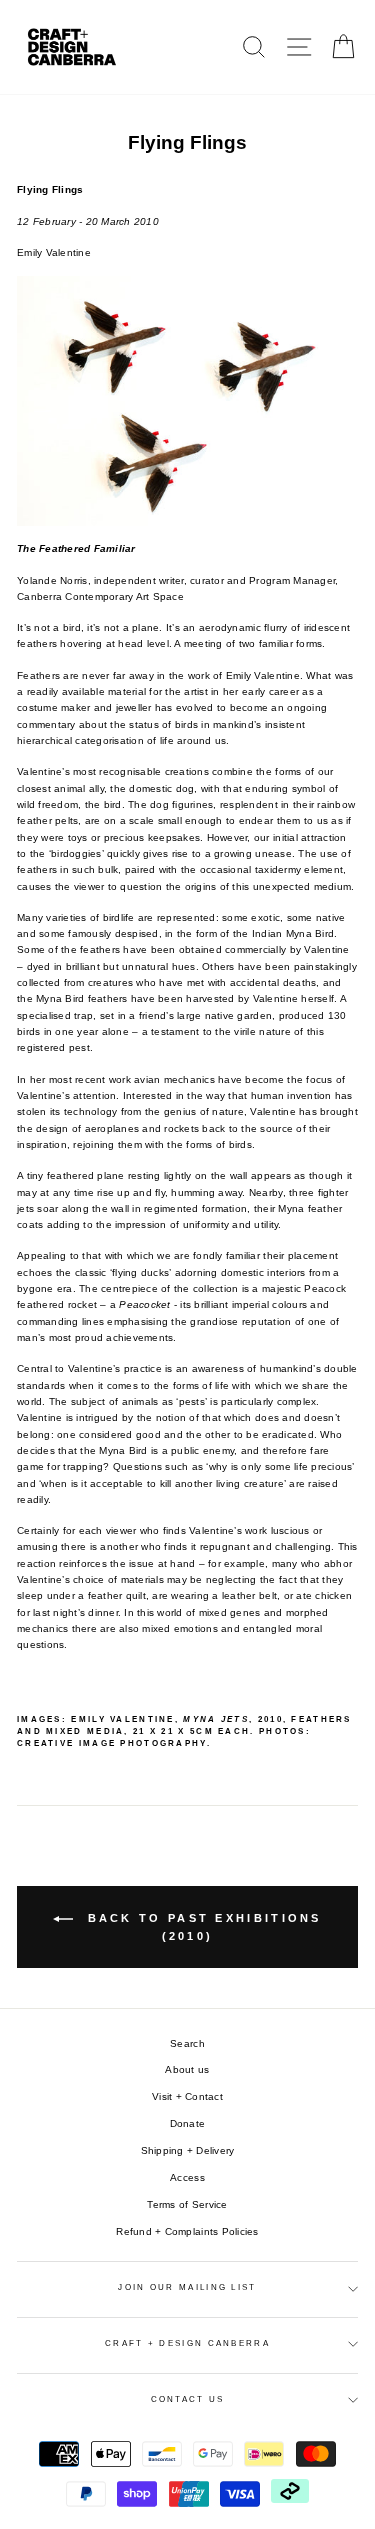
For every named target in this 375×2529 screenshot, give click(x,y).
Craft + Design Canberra (187, 2343)
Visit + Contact (187, 2096)
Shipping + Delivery (188, 2150)
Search (187, 2043)
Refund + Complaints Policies (187, 2231)
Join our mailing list (187, 2287)
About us (187, 2069)
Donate (188, 2123)
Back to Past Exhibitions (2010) (201, 1927)
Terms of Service (187, 2204)
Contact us (188, 2399)
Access (187, 2177)
